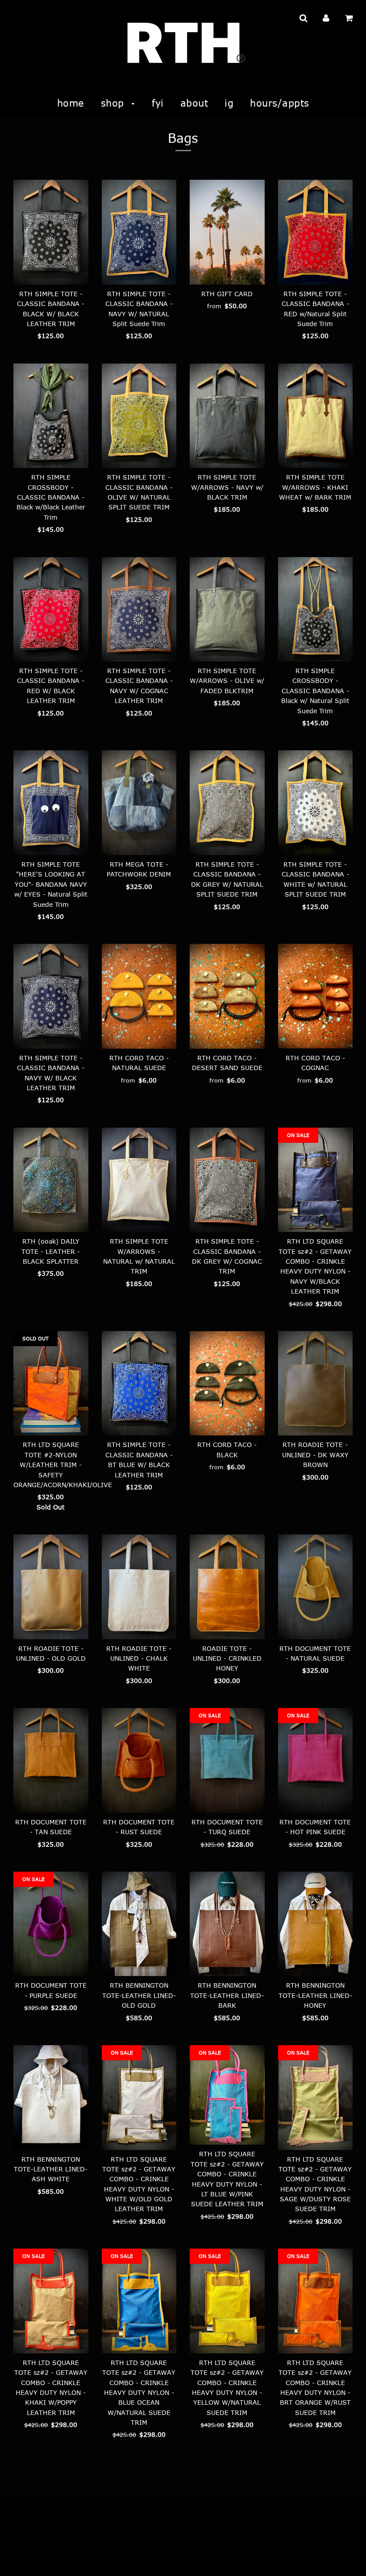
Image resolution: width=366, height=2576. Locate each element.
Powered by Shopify (57, 2557)
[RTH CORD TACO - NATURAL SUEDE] (139, 996)
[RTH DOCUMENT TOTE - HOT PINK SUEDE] (316, 1760)
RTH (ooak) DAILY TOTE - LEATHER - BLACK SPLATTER (51, 1251)
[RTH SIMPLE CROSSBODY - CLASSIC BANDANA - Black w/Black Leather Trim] (51, 416)
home (71, 103)
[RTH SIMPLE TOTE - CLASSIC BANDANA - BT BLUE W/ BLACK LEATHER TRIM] (139, 1383)
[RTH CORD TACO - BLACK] (227, 1383)
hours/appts (280, 103)
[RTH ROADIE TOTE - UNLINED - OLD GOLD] (51, 1587)
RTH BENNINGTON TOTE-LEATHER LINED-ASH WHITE (51, 2169)
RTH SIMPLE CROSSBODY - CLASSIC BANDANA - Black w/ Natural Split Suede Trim (315, 691)
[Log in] (326, 18)
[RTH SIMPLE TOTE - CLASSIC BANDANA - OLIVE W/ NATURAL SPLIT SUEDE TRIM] (139, 416)
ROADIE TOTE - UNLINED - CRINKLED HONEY (227, 1658)
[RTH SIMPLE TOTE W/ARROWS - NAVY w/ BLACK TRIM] (227, 416)
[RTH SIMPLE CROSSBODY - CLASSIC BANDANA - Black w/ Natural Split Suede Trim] (316, 610)
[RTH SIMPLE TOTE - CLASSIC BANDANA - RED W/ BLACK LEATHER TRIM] (51, 610)
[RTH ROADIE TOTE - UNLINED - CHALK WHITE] (139, 1587)
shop (114, 103)
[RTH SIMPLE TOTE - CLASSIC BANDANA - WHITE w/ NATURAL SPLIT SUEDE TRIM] (316, 803)
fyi (158, 103)
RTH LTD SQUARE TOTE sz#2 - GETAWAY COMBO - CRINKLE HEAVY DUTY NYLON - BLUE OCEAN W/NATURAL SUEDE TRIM (139, 2392)
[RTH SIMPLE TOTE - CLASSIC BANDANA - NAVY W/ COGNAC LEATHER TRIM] (139, 610)
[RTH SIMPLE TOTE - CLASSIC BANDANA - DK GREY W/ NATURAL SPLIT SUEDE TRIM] (227, 803)
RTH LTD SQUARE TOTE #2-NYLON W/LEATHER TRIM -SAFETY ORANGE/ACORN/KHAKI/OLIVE (63, 1465)
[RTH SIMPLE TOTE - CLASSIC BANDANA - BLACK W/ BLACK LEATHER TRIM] (51, 232)
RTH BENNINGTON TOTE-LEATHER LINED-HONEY (315, 1995)
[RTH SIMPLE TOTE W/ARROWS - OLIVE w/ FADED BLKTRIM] (227, 610)
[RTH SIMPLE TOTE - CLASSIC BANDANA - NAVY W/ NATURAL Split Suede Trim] (139, 232)
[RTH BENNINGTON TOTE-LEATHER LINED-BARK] (227, 1924)
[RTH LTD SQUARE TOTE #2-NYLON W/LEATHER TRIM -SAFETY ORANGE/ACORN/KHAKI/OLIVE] (51, 1383)
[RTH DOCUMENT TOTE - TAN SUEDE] (51, 1760)
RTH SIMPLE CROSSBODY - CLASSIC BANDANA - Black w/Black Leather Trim (51, 497)
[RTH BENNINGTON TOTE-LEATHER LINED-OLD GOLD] (139, 1924)
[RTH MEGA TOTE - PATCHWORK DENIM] (139, 803)
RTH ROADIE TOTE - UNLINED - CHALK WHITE (139, 1658)
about (194, 103)
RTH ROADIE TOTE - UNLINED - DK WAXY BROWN (315, 1455)
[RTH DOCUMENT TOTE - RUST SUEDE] (139, 1760)
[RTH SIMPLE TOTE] (51, 803)
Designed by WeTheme (120, 2557)
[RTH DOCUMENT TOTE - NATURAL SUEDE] (316, 1587)
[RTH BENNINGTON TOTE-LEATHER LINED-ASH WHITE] (51, 2098)
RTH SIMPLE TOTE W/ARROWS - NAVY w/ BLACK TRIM (227, 487)
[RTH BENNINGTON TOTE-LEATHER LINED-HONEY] (316, 1924)
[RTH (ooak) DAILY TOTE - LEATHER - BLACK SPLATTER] (51, 1180)
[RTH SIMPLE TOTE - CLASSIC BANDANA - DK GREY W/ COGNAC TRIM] (227, 1180)
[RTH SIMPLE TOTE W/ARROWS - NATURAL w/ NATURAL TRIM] (139, 1180)
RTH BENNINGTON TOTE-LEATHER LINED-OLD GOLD (139, 1995)
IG (229, 103)
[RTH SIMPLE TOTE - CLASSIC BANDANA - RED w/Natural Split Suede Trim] (316, 232)
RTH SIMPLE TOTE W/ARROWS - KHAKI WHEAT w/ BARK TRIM (315, 487)
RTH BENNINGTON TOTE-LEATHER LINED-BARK (227, 1995)
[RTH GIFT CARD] (227, 232)
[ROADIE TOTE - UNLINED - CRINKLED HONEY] (227, 1587)
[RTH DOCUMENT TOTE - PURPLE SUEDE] (51, 1924)
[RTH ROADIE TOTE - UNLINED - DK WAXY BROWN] (316, 1383)
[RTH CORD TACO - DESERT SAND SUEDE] (227, 996)
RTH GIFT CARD (227, 294)
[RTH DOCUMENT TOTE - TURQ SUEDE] (227, 1760)
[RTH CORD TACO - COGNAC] (316, 996)
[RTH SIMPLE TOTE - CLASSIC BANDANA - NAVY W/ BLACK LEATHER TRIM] (51, 996)
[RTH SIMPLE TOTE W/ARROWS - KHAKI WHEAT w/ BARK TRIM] (316, 416)
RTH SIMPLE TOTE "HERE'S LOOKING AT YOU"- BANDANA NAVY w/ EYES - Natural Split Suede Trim (51, 884)
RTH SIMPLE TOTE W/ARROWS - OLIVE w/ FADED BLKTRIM (227, 681)
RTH (19, 2557)
